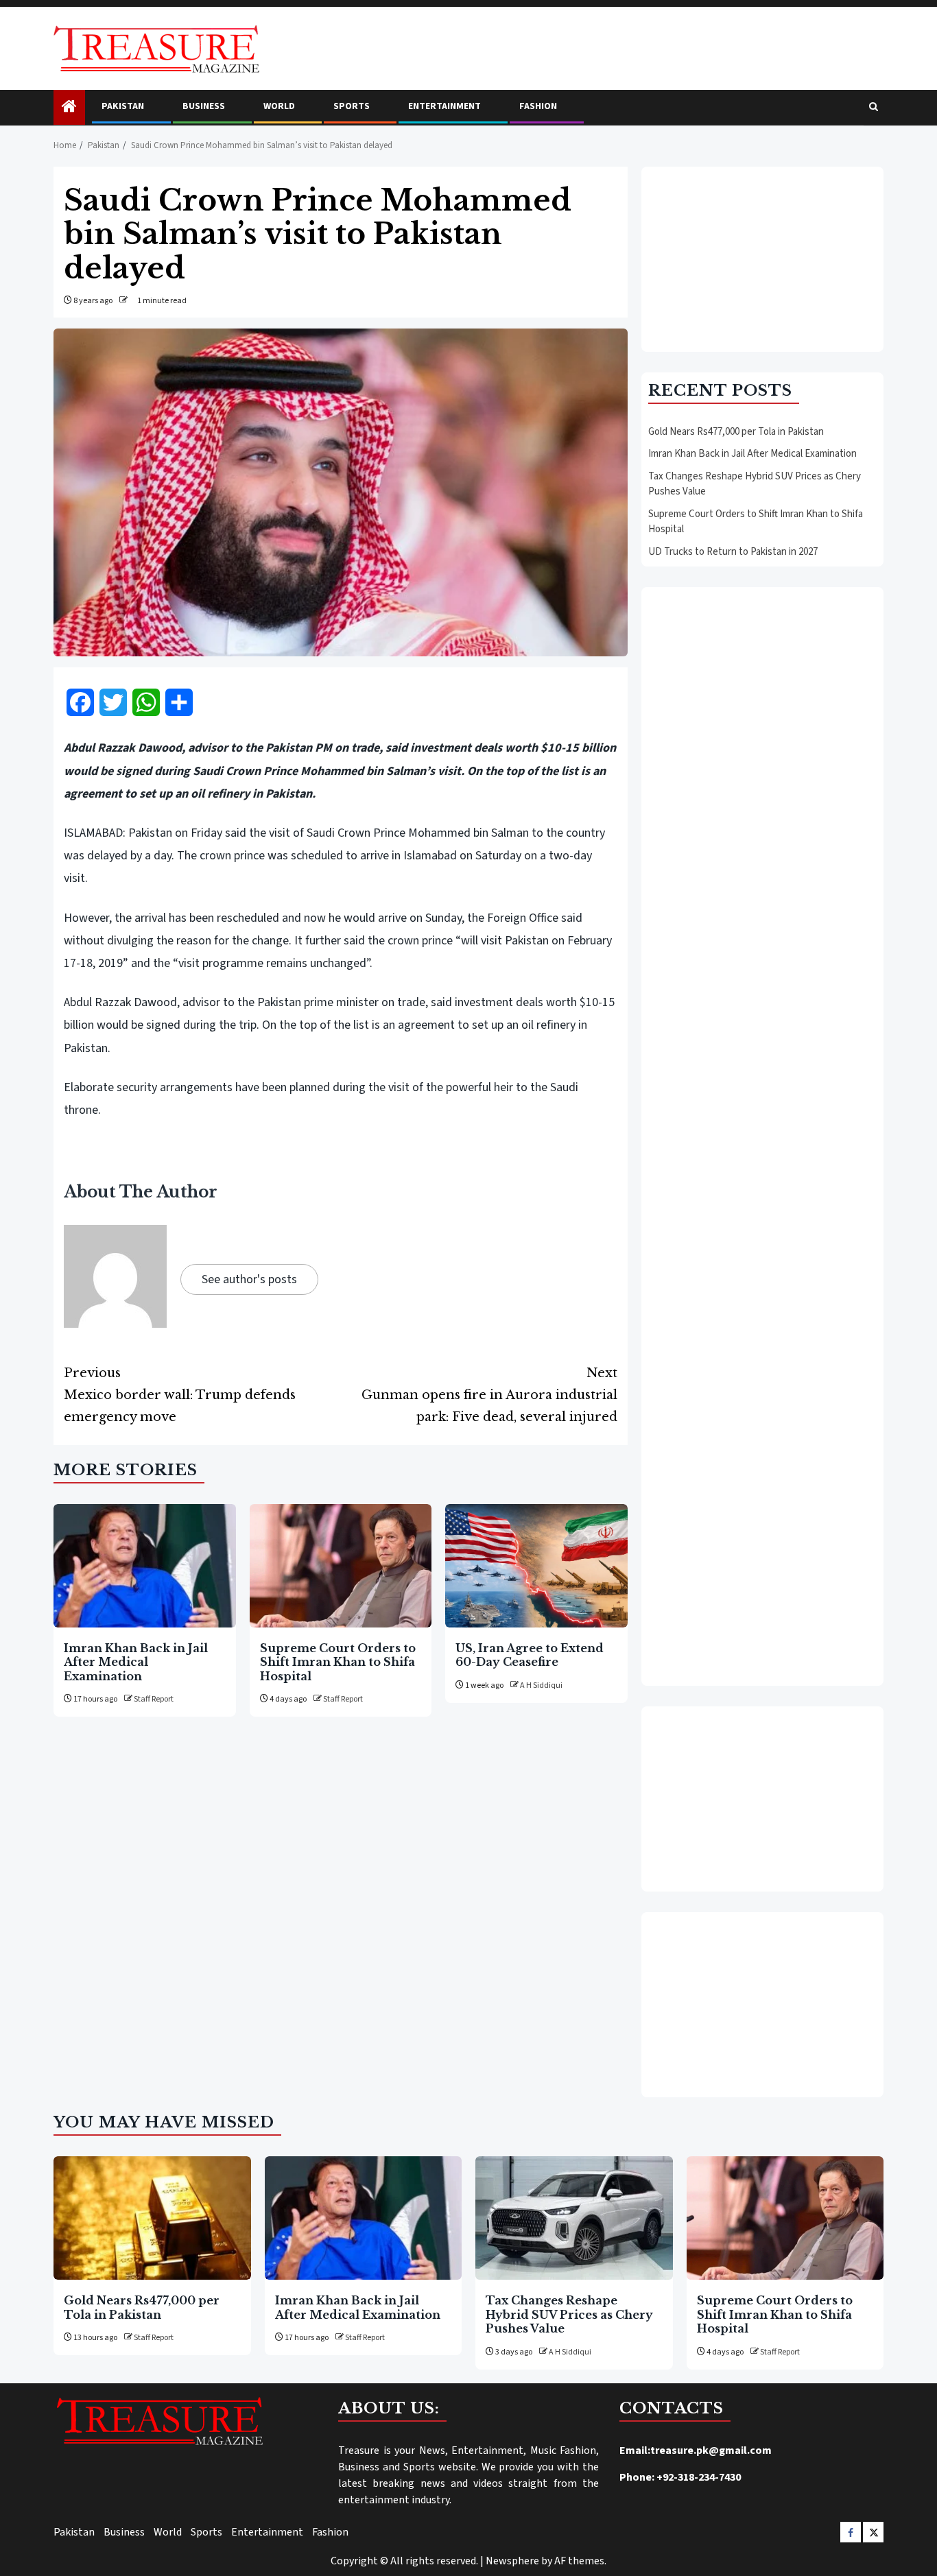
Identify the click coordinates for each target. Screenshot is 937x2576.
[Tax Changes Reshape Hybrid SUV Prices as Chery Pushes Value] (574, 2218)
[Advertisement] (762, 259)
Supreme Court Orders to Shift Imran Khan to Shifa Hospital (338, 1662)
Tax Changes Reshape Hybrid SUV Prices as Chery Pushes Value (569, 2314)
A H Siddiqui (541, 1685)
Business (204, 106)
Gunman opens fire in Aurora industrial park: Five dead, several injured (489, 1395)
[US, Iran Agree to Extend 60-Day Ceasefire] (536, 1566)
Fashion (538, 106)
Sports (352, 106)
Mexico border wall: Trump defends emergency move (180, 1395)
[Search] (874, 108)
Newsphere (512, 2561)
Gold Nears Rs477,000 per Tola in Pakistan (736, 432)
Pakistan (123, 106)
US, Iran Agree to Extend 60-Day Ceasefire (530, 1655)
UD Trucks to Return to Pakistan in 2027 (733, 552)
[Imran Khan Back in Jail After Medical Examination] (145, 1566)
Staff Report (154, 1699)
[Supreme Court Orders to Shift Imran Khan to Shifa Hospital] (341, 1566)
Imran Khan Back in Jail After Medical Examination (136, 1662)
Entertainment (444, 106)
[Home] (69, 108)
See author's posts (249, 1279)
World (279, 106)
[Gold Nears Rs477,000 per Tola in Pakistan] (152, 2218)
